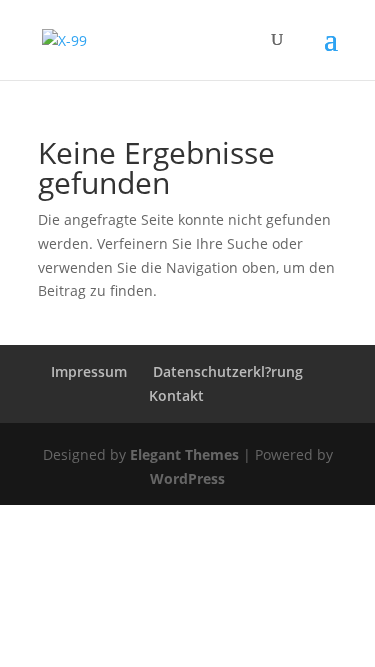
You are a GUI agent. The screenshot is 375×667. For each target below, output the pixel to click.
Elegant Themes (184, 454)
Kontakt (176, 395)
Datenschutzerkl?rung (228, 371)
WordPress (187, 478)
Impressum (89, 371)
